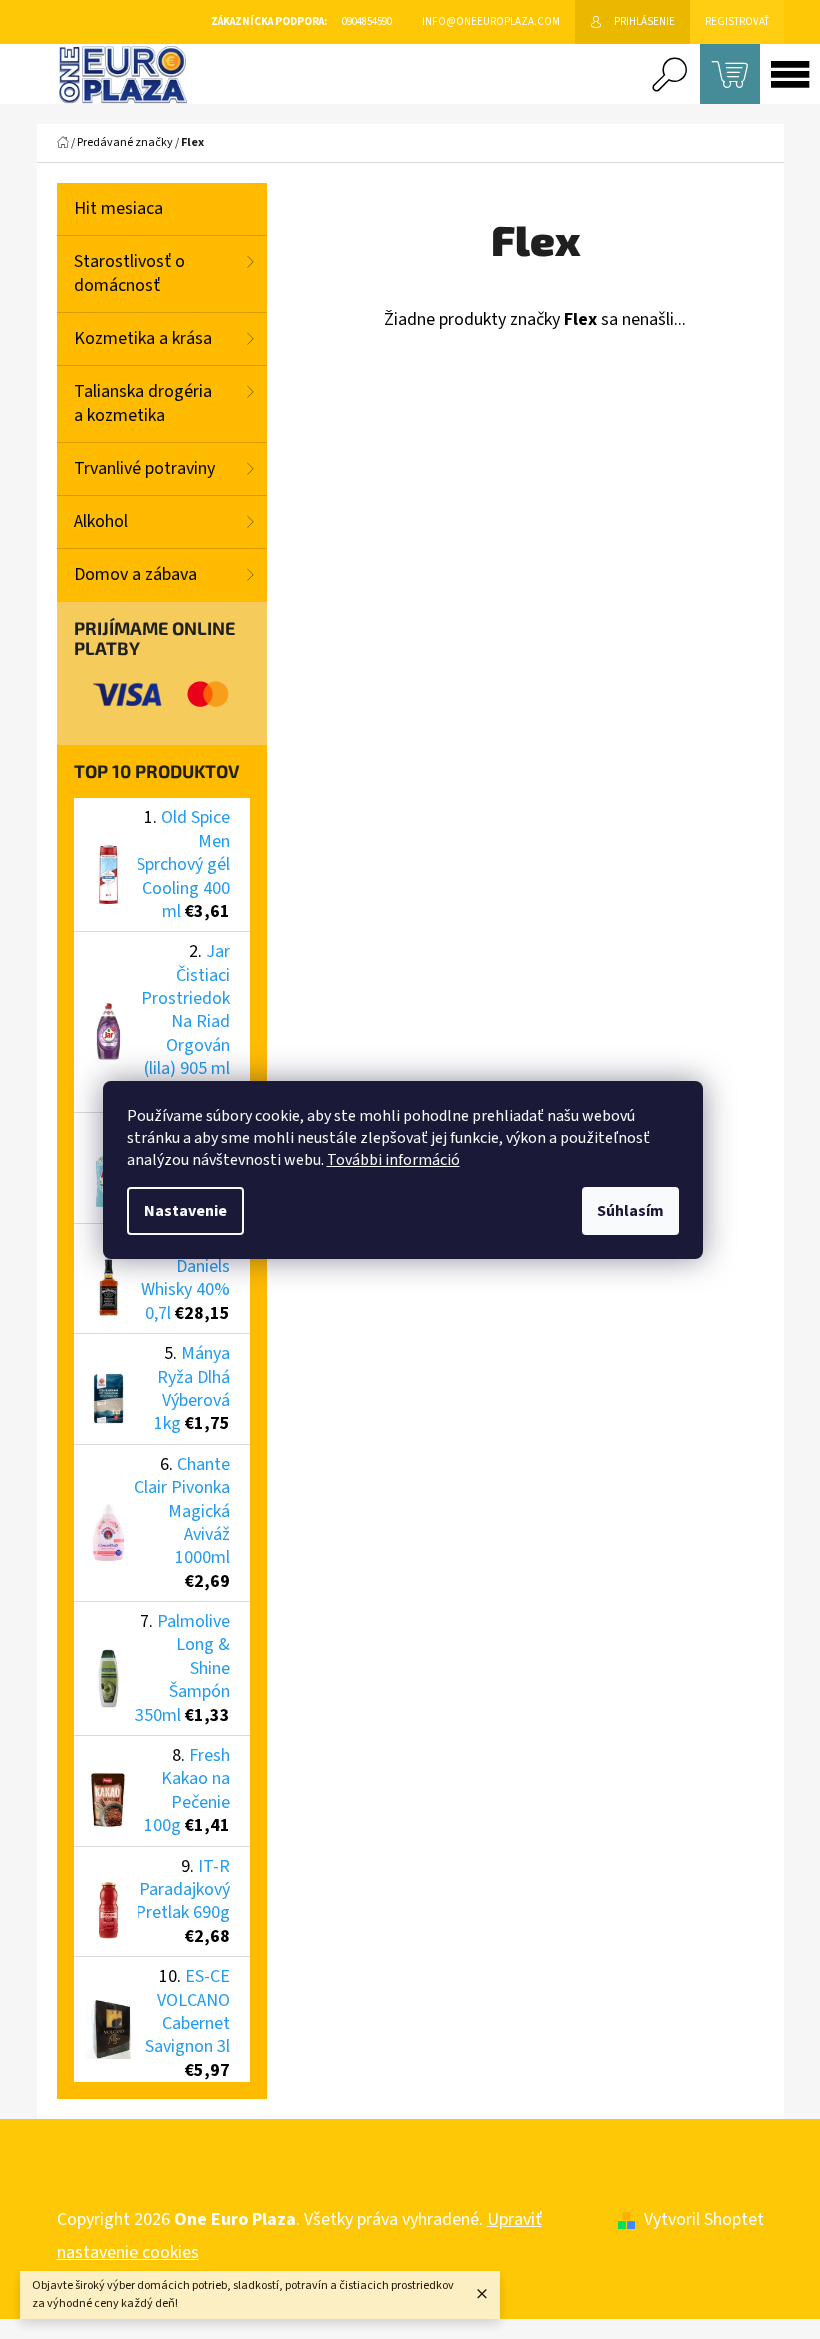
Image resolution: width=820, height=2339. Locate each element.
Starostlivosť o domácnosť (129, 273)
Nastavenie (185, 1211)
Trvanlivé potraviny (144, 468)
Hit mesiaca (118, 208)
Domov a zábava (135, 574)
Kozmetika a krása (143, 338)
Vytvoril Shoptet (704, 2219)
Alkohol (101, 521)
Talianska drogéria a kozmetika (143, 403)
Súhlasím (630, 1211)
